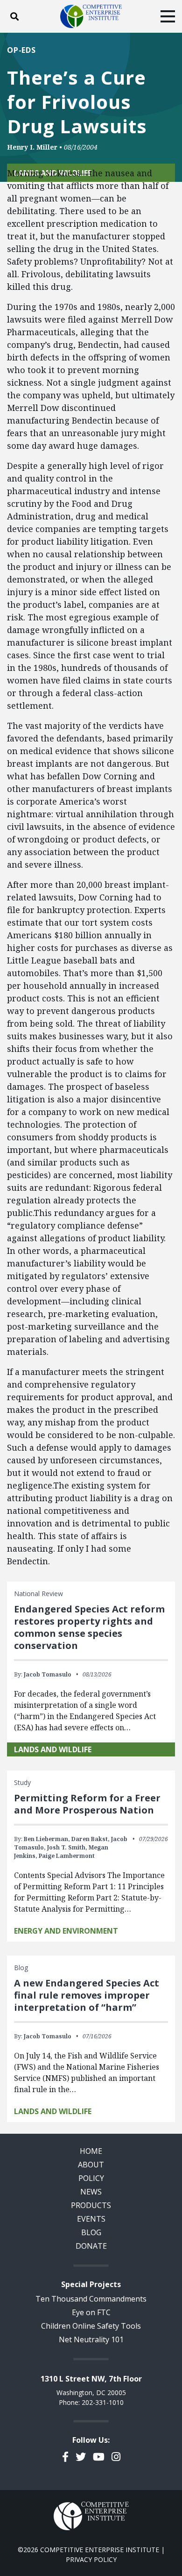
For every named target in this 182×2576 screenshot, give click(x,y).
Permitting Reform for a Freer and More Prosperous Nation (87, 1804)
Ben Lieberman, (47, 1839)
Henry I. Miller (32, 147)
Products (91, 2205)
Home (91, 2151)
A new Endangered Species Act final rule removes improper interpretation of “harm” (87, 1995)
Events (91, 2219)
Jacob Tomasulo (48, 1674)
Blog (91, 2232)
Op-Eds (21, 50)
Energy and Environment (66, 1931)
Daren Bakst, (91, 1839)
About (91, 2165)
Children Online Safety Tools (91, 2326)
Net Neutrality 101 (91, 2339)
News (91, 2192)
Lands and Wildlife (53, 1749)
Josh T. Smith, (67, 1847)
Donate (91, 2246)
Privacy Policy (91, 2559)
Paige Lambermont (67, 1856)
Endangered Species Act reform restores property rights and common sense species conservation (89, 1627)
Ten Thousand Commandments (91, 2299)
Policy (91, 2178)
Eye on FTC (91, 2312)
